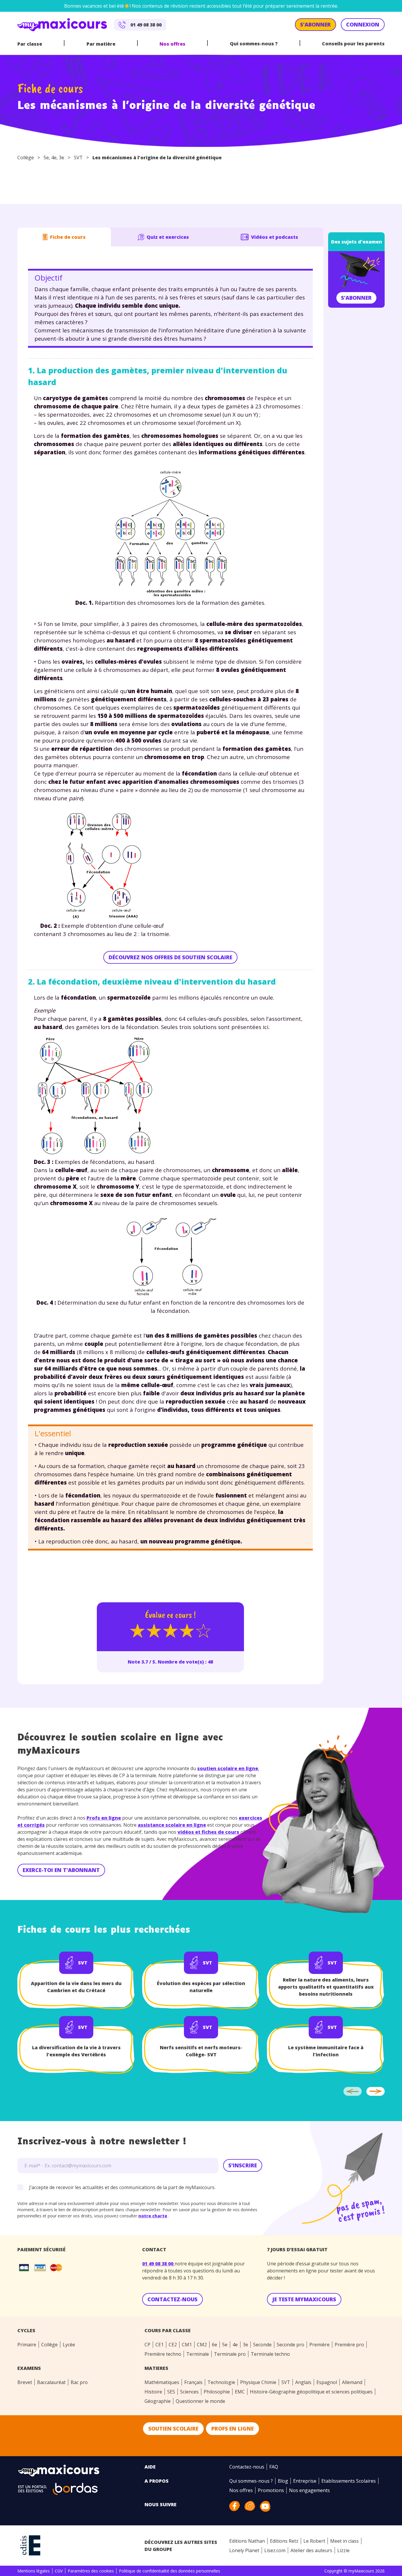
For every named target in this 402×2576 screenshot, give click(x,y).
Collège (26, 158)
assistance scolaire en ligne (172, 1825)
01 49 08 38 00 (158, 2264)
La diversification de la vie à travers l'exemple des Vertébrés (76, 2051)
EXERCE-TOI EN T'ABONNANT (61, 1870)
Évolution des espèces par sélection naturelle (201, 1987)
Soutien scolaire (173, 2428)
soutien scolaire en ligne (228, 1768)
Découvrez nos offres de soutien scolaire (170, 957)
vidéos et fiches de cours (208, 1832)
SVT (78, 158)
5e (46, 158)
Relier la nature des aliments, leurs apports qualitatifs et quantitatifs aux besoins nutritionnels (326, 1987)
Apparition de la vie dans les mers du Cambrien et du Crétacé (76, 1987)
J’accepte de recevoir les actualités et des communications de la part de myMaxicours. (122, 2187)
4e (54, 158)
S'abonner (356, 298)
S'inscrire (243, 2165)
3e (62, 158)
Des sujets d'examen (357, 242)
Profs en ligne (104, 1818)
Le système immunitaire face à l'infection (326, 2051)
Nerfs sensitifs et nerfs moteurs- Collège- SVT (201, 2051)
